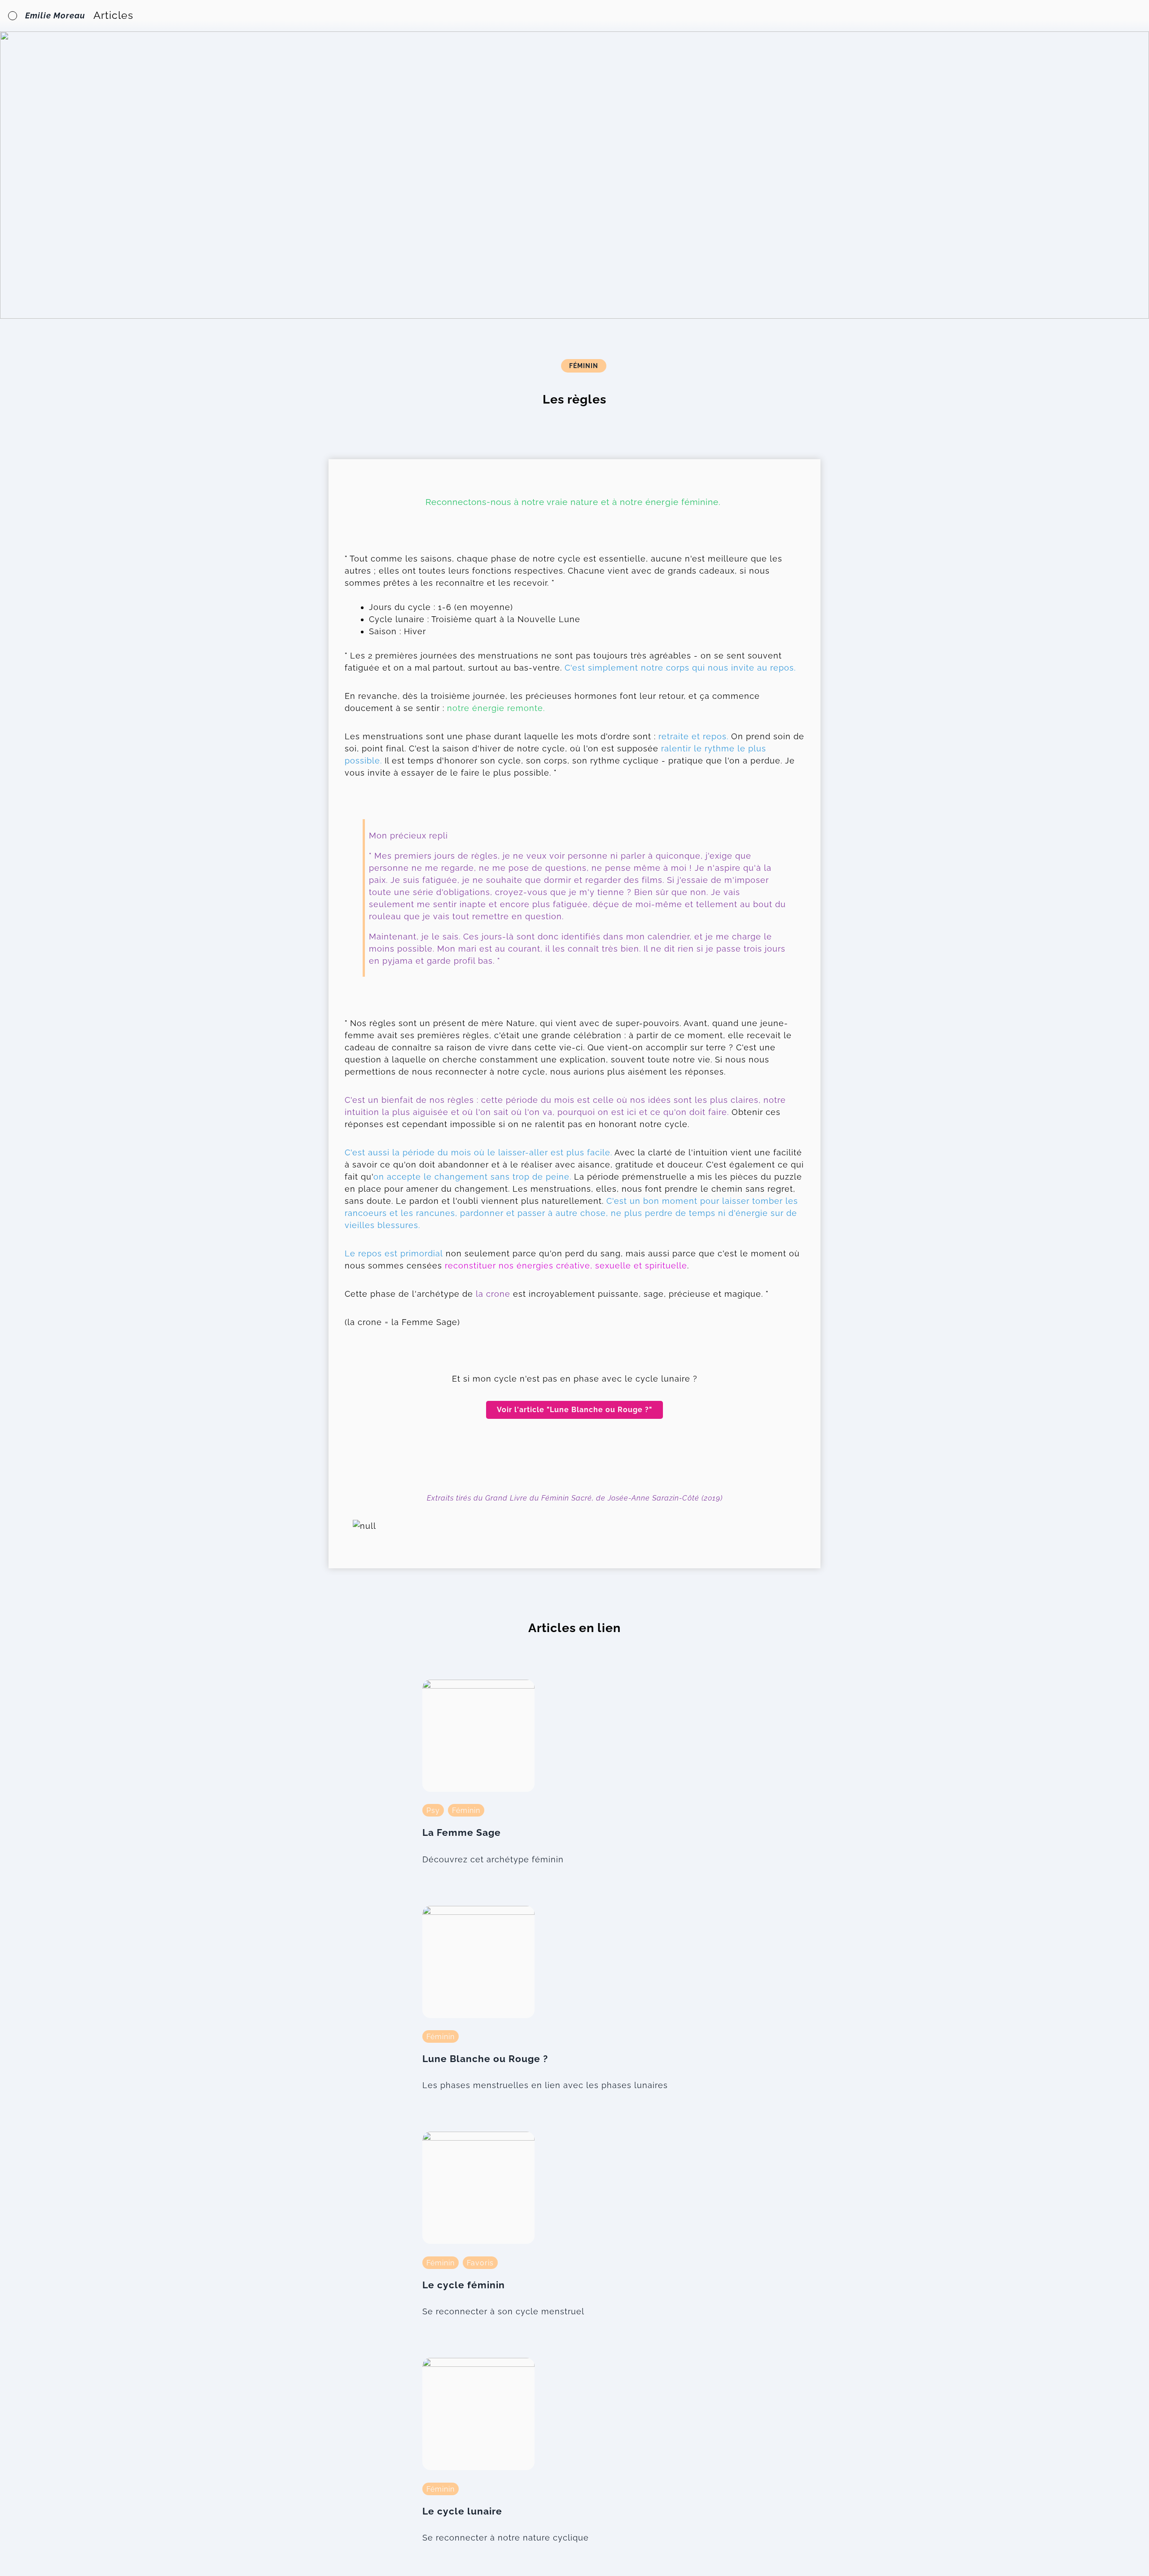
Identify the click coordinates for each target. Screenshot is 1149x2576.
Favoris (480, 2262)
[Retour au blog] (13, 16)
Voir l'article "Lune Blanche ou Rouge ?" (574, 1410)
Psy (433, 1810)
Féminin (584, 366)
